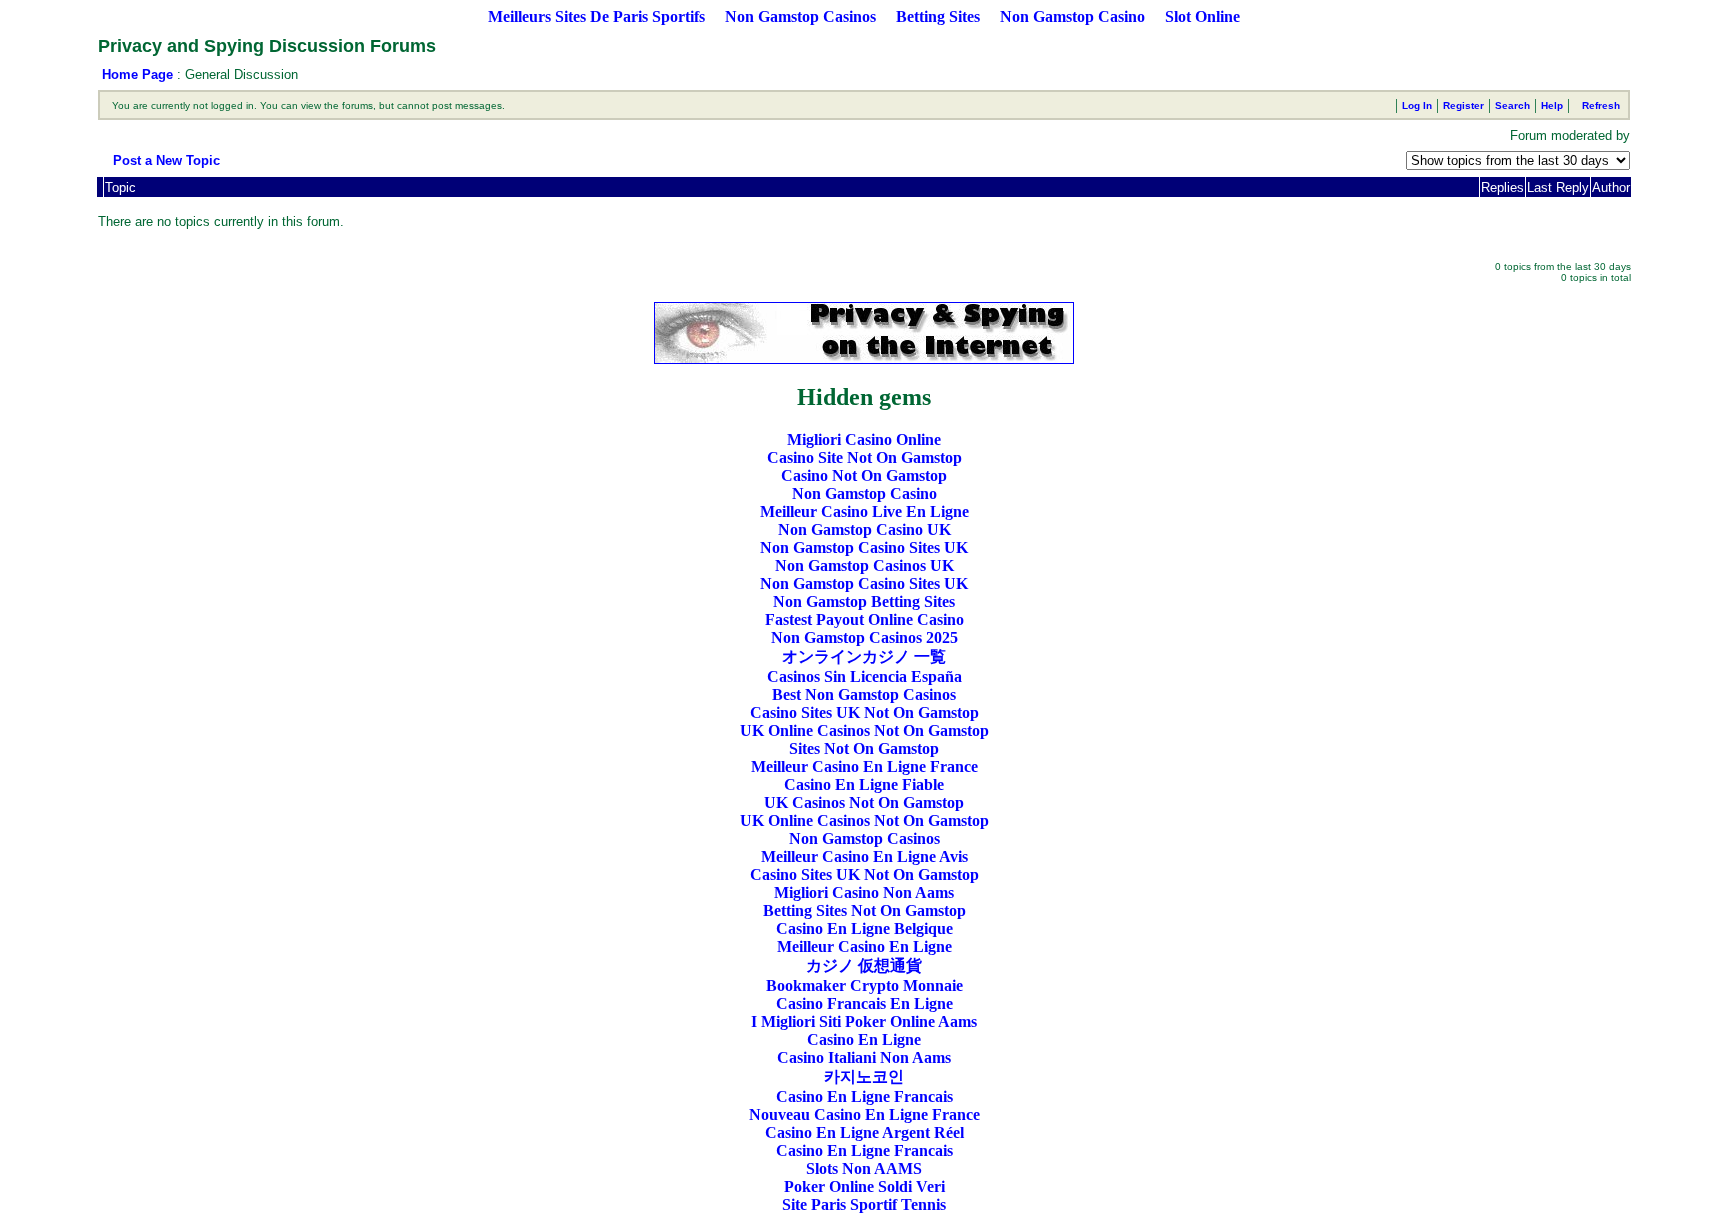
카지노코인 (864, 1076)
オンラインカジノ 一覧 (864, 656)
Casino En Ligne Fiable (864, 784)
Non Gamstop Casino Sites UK (864, 547)
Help (1552, 105)
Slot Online (1202, 16)
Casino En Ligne (864, 1039)
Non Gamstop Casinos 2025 (864, 637)
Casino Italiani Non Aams (864, 1057)
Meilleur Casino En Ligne (864, 946)
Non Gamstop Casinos (800, 16)
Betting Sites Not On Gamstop (864, 910)
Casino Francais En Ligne (864, 1003)
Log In (1417, 105)
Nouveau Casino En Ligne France (864, 1114)
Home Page (137, 74)
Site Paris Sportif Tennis (864, 1204)
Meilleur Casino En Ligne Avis (864, 856)
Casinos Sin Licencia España (864, 676)
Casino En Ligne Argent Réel (864, 1132)
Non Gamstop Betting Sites (864, 601)
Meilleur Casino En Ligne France (864, 766)
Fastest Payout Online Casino (864, 619)
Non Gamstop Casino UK (864, 529)
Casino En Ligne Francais (864, 1096)
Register (1463, 105)
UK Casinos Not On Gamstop (864, 802)
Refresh (1601, 105)
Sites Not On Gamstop (864, 748)
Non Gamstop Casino (1072, 16)
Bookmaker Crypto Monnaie (864, 985)
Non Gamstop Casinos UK (864, 565)
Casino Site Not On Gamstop (864, 457)
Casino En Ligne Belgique (864, 928)
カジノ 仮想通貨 (864, 965)
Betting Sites (938, 16)
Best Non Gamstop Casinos (864, 694)
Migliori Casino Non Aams (864, 892)
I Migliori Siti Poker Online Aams (864, 1021)
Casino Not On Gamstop (864, 475)
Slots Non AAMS (864, 1168)
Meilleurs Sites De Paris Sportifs (596, 16)
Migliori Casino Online (864, 439)
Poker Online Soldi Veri (864, 1186)
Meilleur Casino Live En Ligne (864, 511)
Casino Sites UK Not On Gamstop (864, 712)
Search (1512, 105)
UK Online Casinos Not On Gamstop (864, 730)
